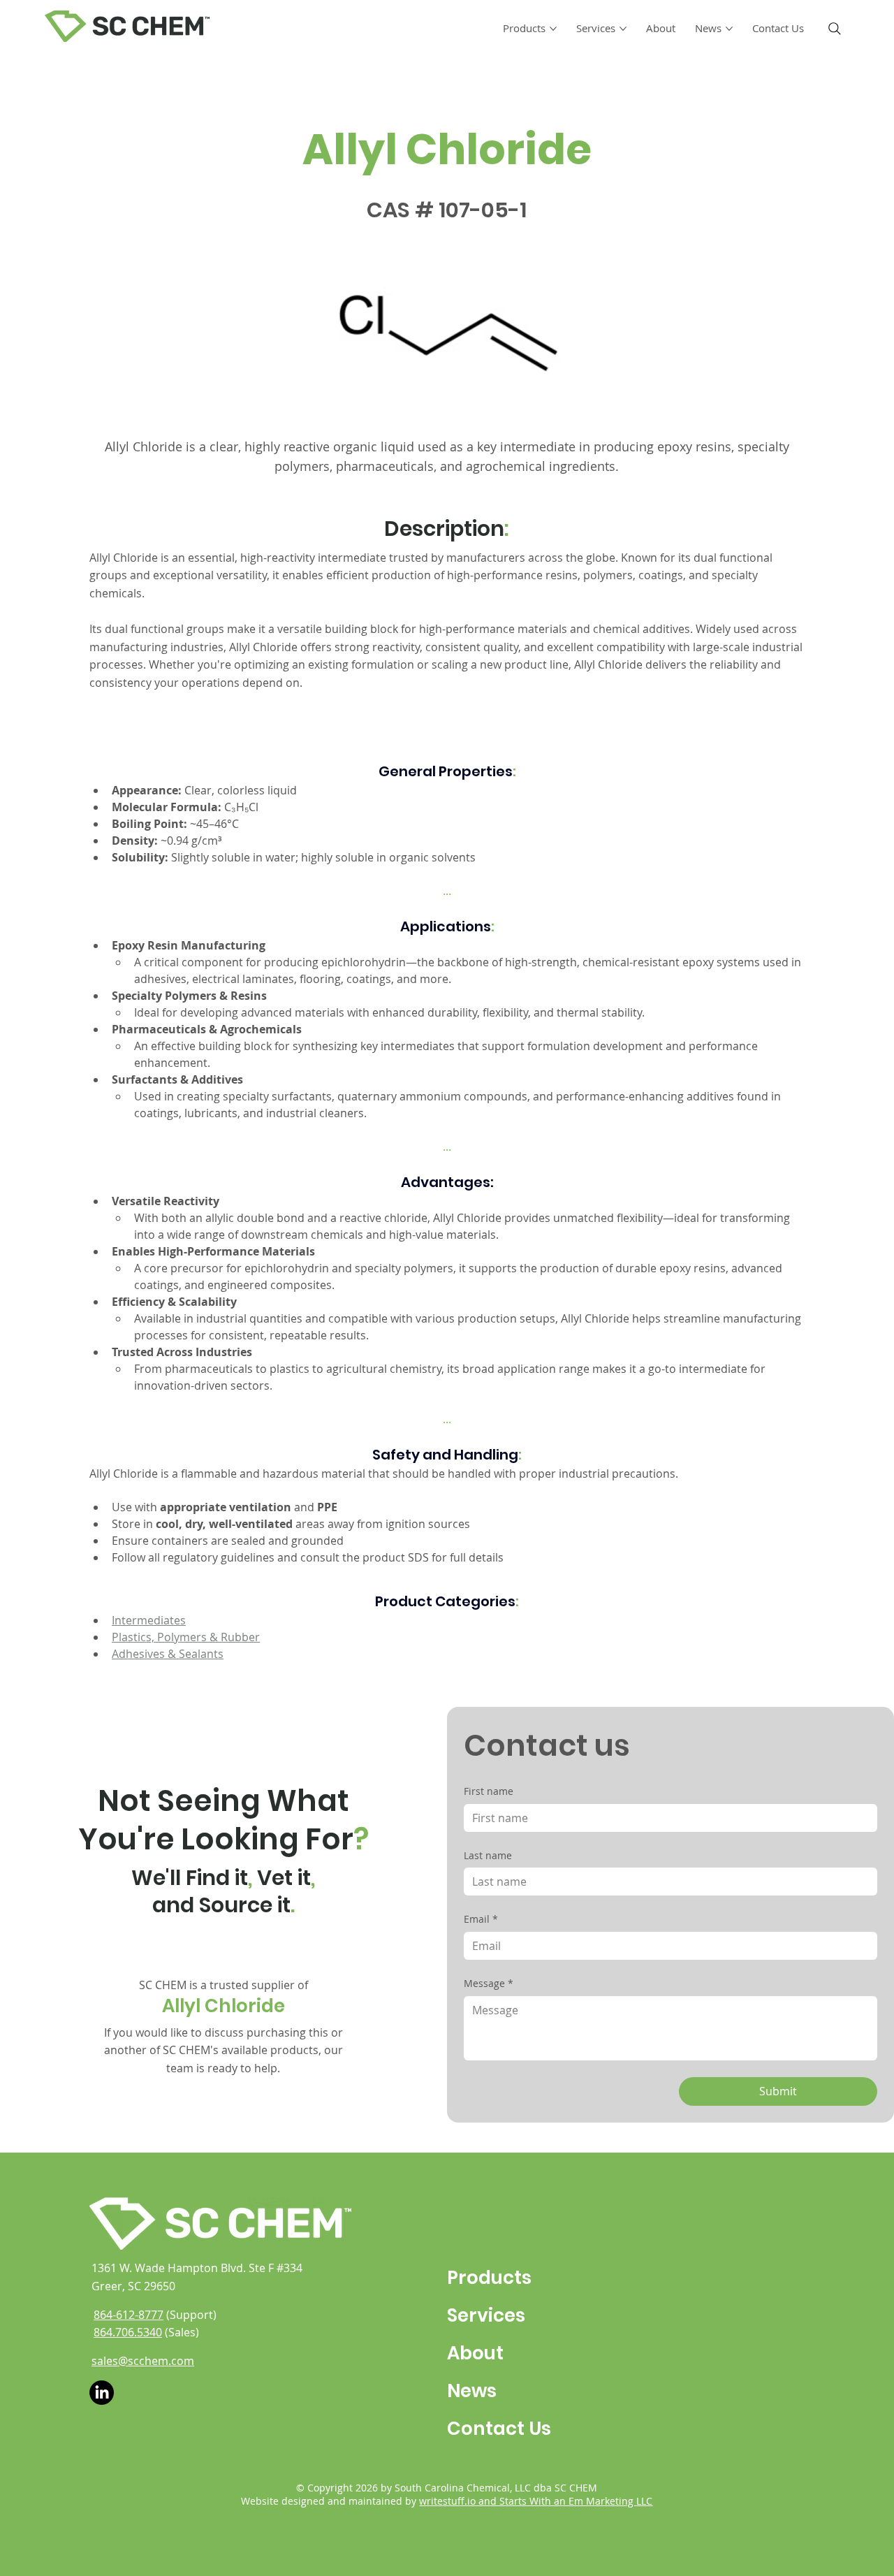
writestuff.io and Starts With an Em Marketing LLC (536, 2501)
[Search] (835, 29)
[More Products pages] (553, 29)
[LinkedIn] (102, 2393)
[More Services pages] (623, 29)
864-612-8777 (129, 2315)
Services (486, 2315)
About (475, 2353)
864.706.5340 (128, 2332)
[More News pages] (729, 29)
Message (489, 1983)
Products (489, 2278)
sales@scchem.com (143, 2361)
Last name (488, 1855)
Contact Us (499, 2429)
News (472, 2391)
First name (489, 1791)
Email (481, 1919)
